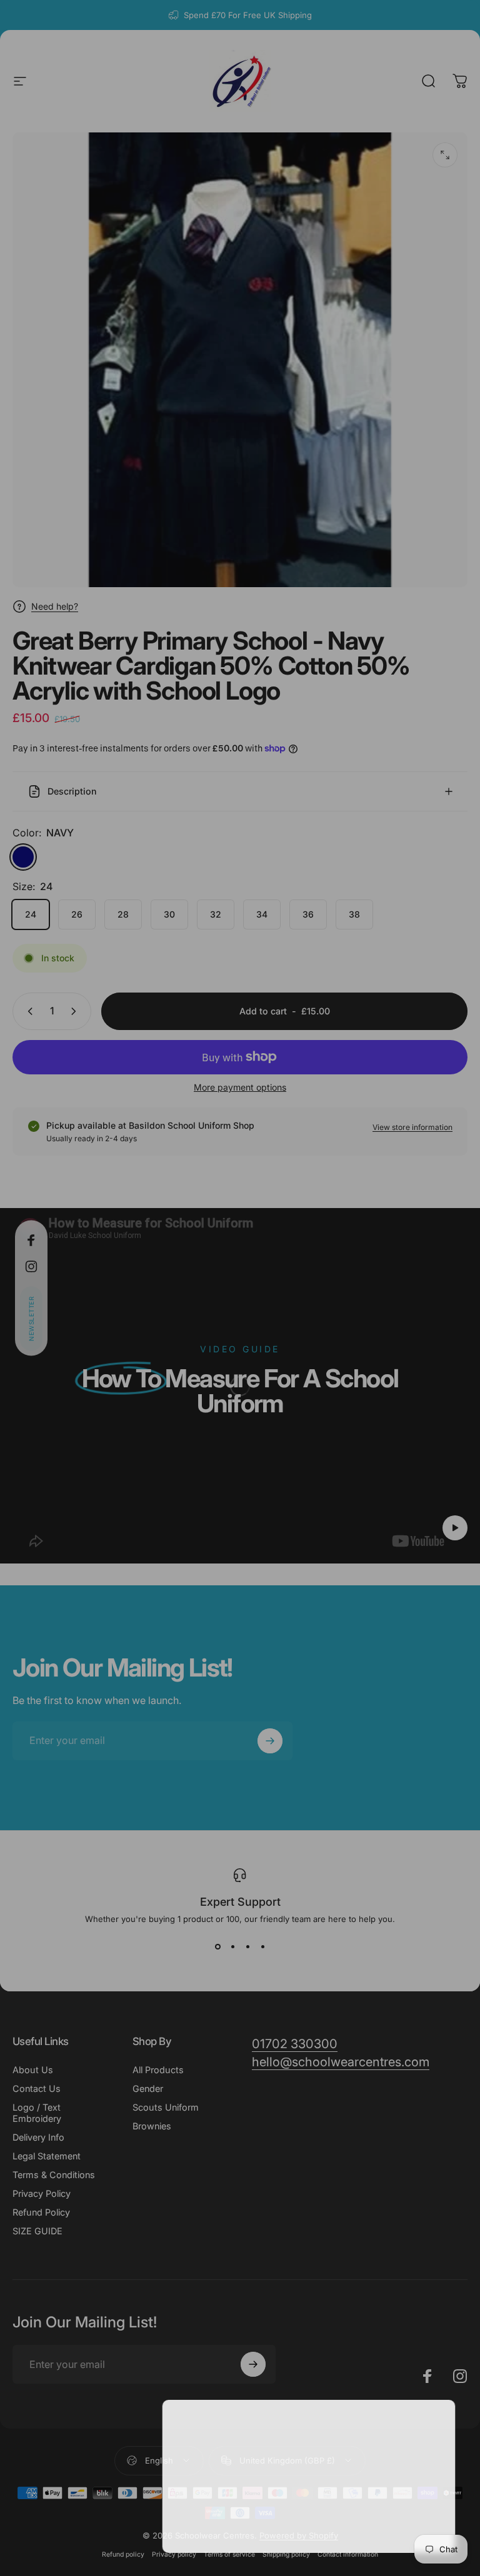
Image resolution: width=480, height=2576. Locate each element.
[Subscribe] (424, 2480)
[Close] (434, 2423)
